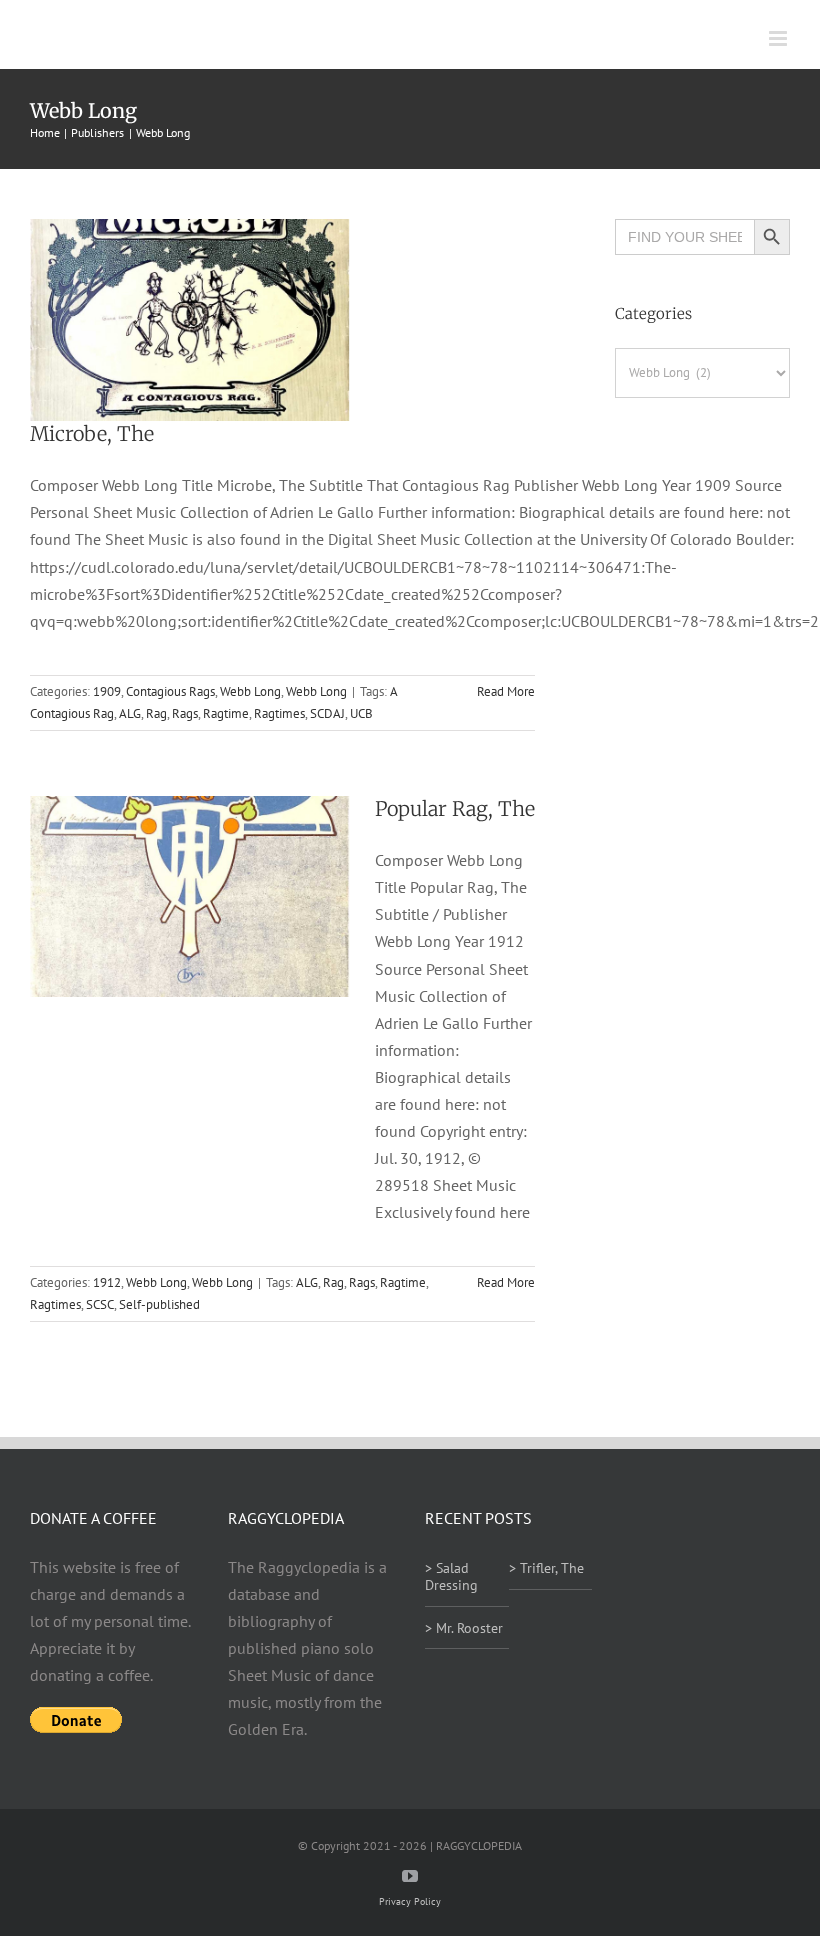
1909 (107, 691)
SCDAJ (327, 713)
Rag (156, 713)
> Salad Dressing (451, 1576)
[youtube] (410, 1876)
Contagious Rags (170, 691)
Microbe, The (92, 433)
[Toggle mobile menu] (779, 38)
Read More (506, 691)
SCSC (100, 1304)
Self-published (159, 1304)
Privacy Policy (410, 1901)
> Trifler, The (546, 1568)
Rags (185, 713)
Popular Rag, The (455, 808)
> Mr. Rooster (464, 1628)
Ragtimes (279, 713)
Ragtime (226, 713)
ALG (130, 713)
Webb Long (250, 691)
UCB (361, 713)
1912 (107, 1282)
